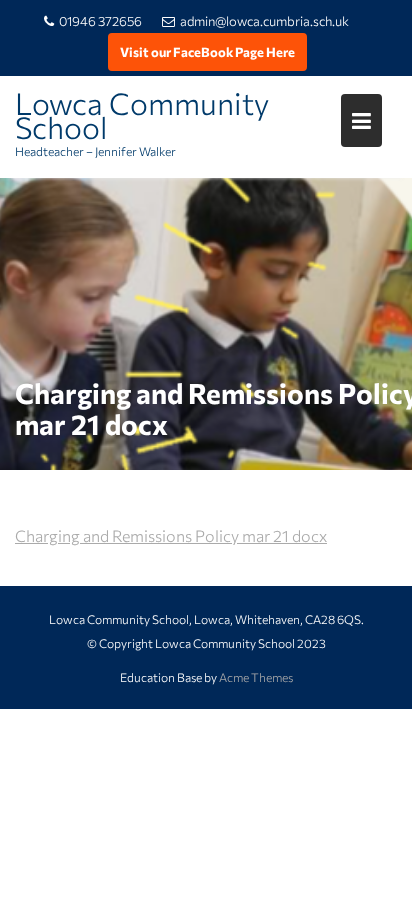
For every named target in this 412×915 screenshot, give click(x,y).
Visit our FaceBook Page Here (207, 52)
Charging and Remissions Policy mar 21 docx (171, 535)
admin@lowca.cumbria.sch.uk (264, 21)
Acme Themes (256, 677)
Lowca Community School (142, 114)
